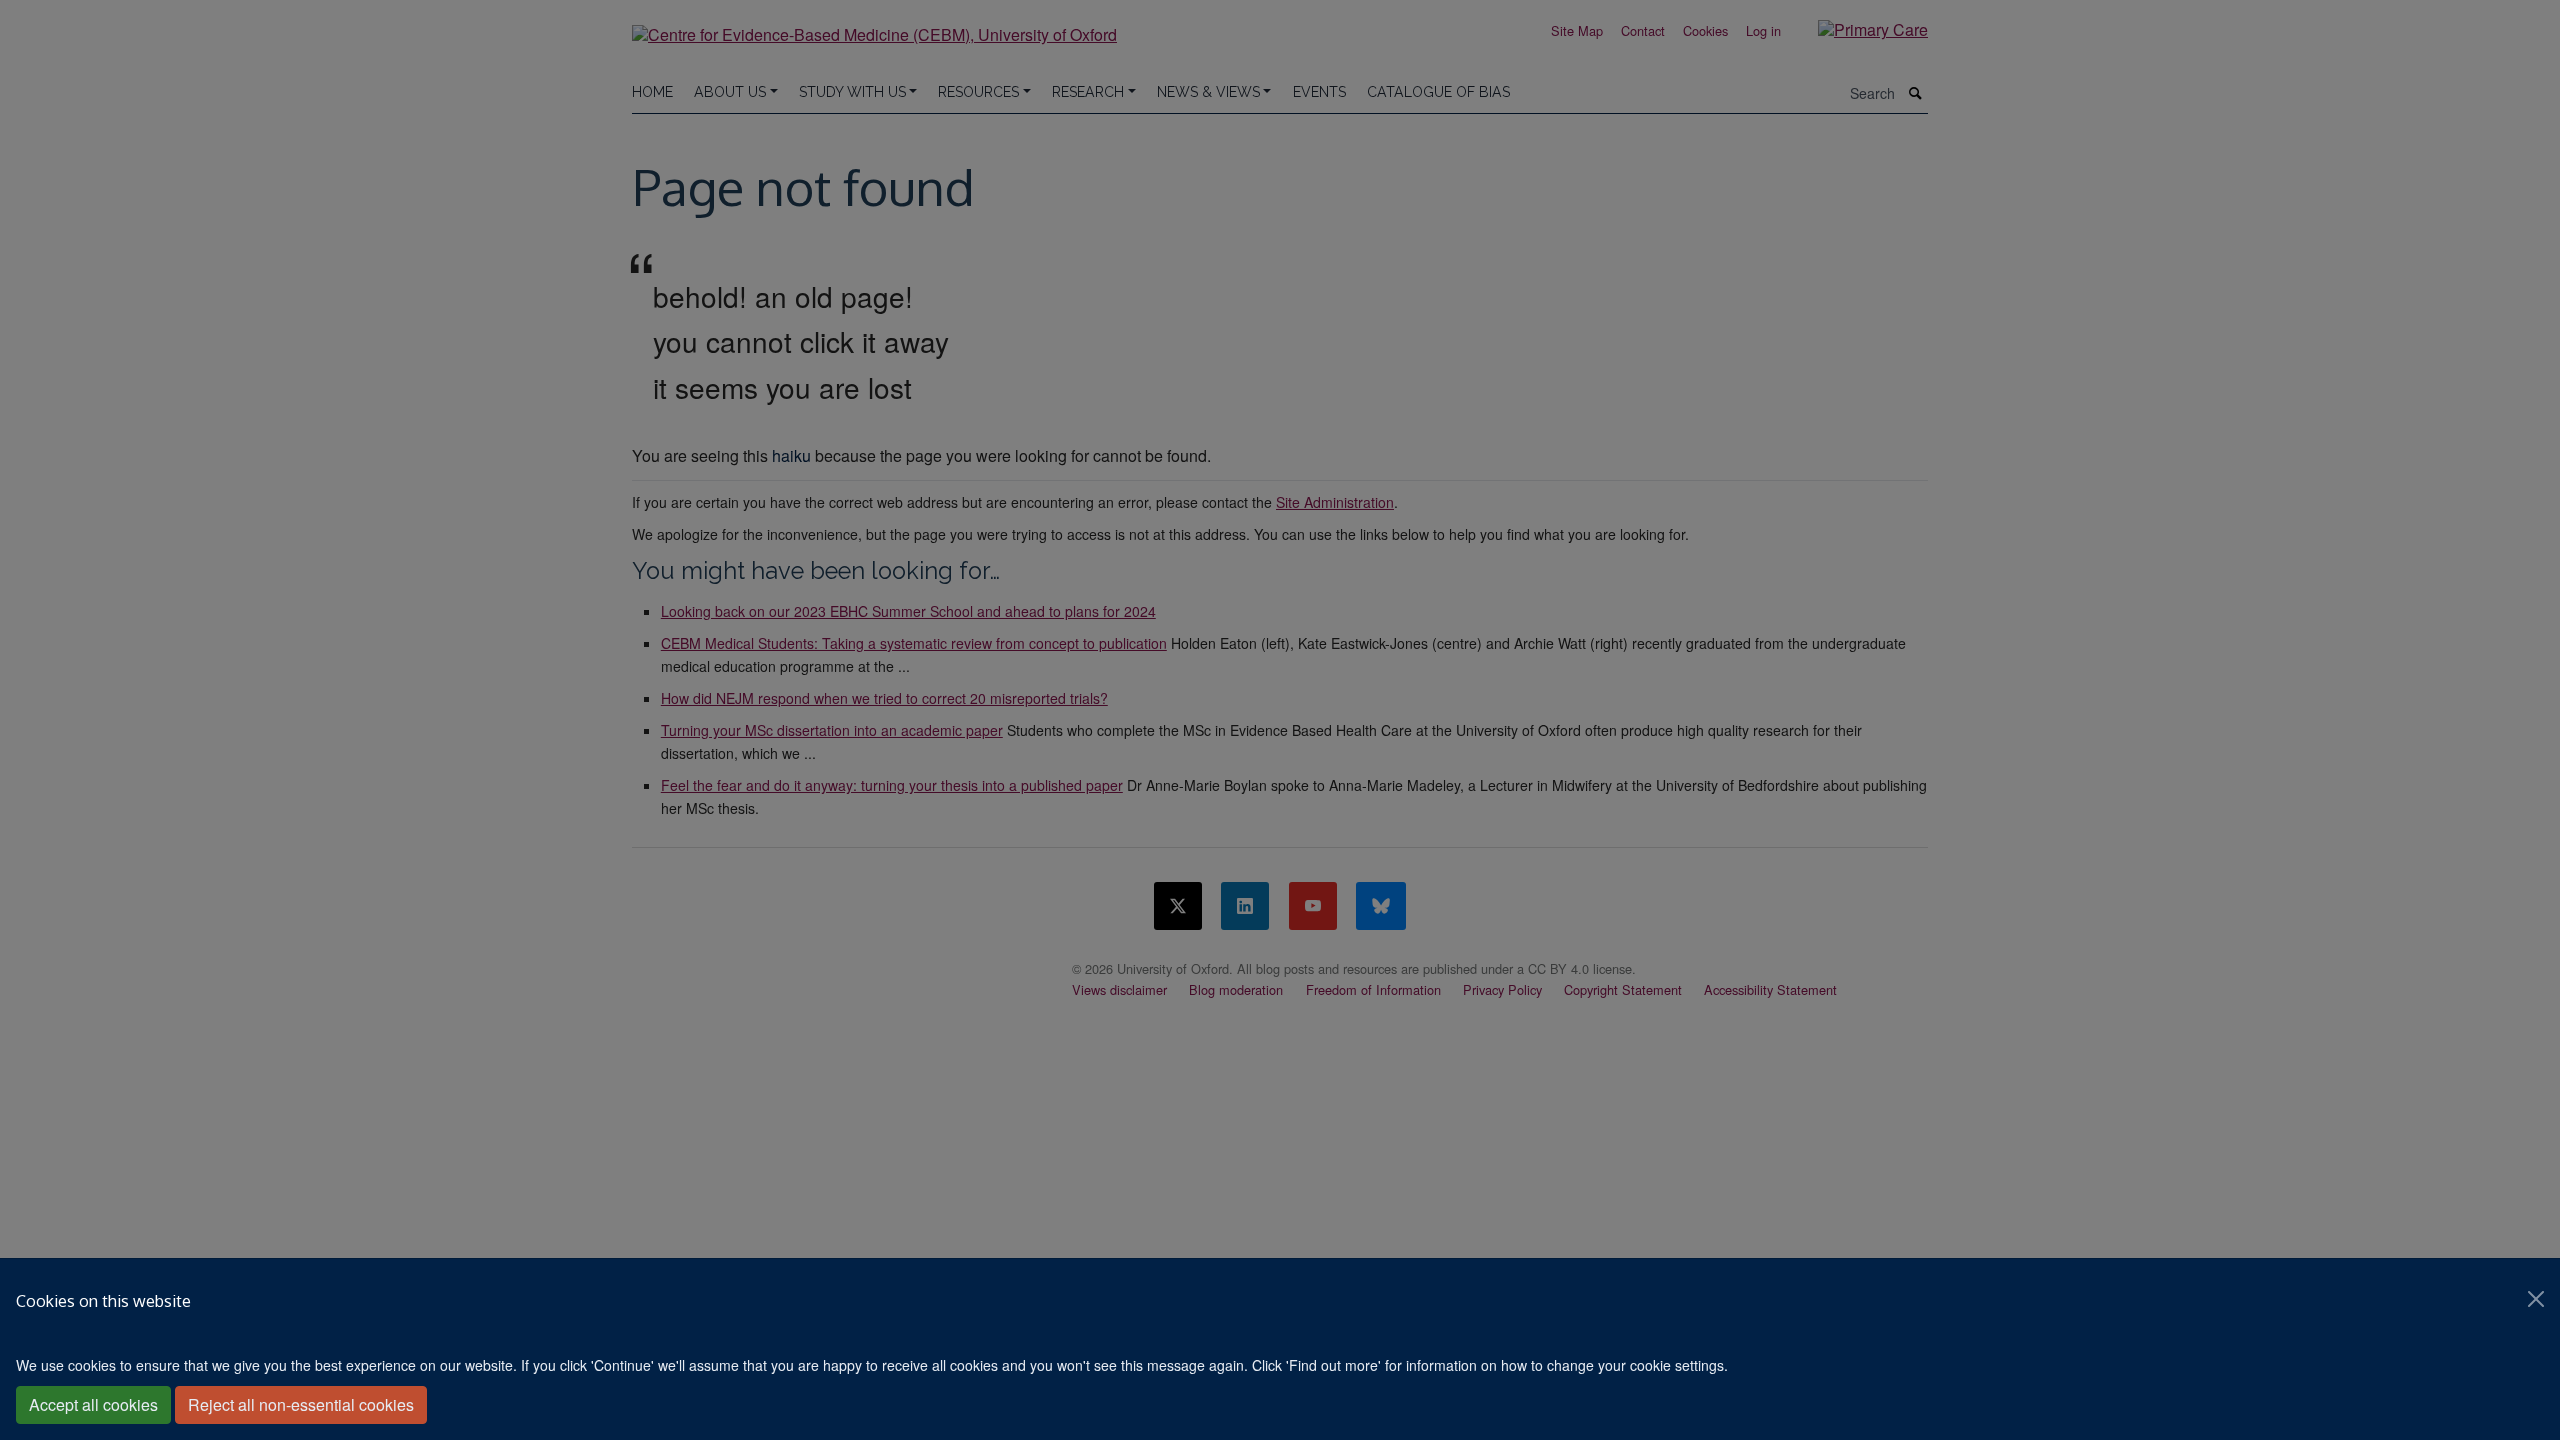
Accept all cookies (93, 1404)
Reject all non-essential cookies (301, 1404)
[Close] (2536, 1299)
